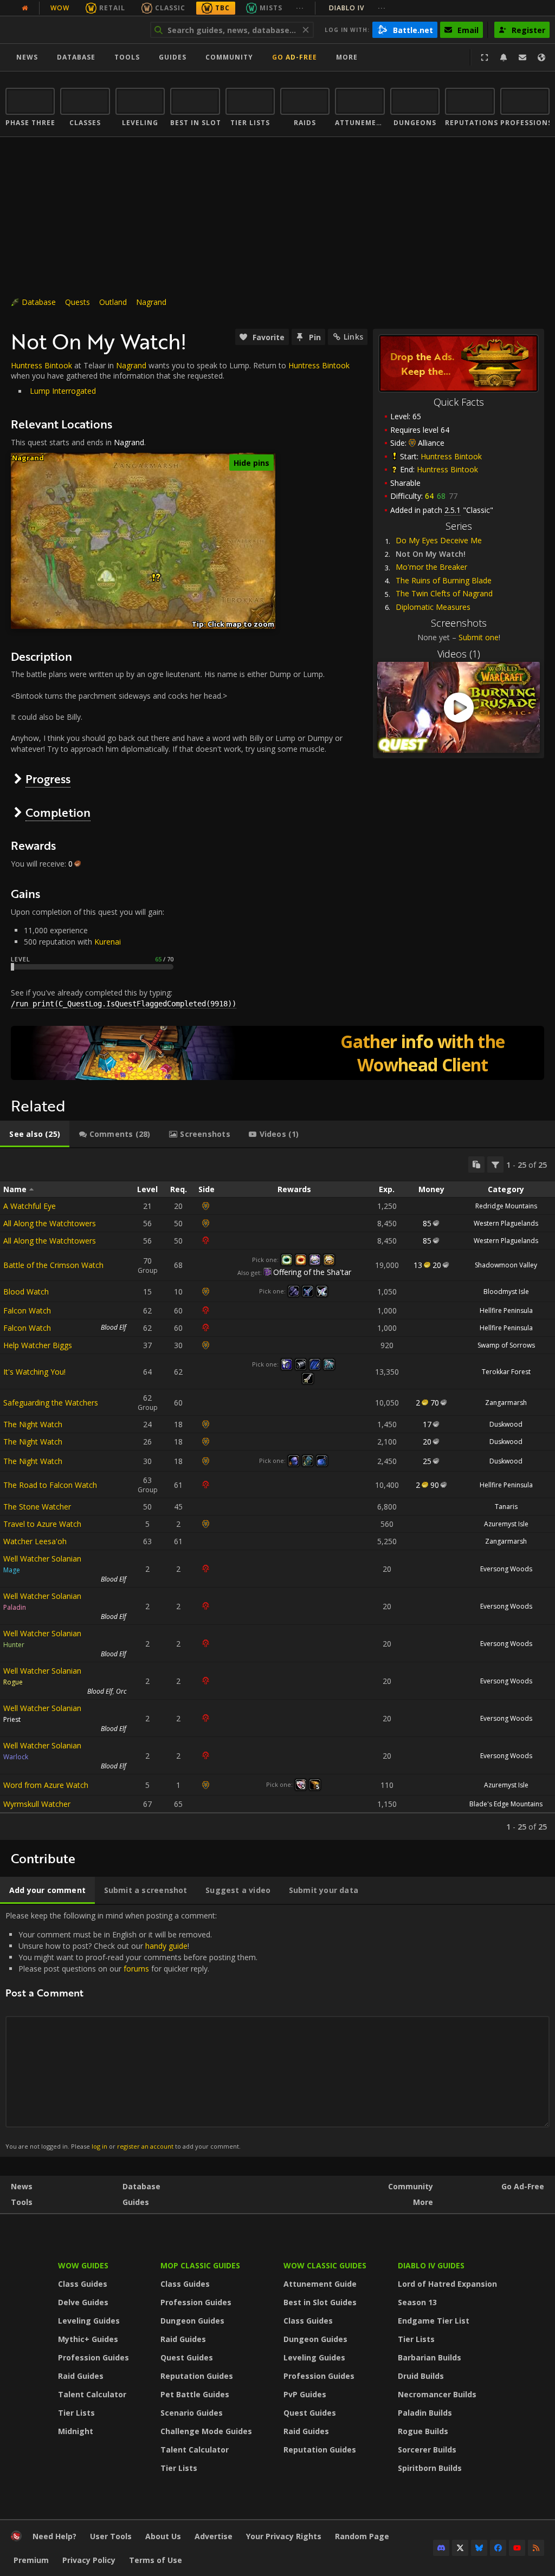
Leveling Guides (89, 2321)
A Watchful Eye (30, 1206)
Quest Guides (187, 2357)
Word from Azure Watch (46, 1785)
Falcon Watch (27, 1310)
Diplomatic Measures (433, 607)
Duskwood (506, 1424)
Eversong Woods (506, 1569)
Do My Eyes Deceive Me (439, 540)
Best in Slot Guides (320, 2302)
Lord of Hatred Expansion (447, 2284)
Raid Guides (81, 2376)
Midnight (76, 2431)
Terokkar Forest (506, 1372)
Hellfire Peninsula (506, 1310)
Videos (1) (459, 654)
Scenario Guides (192, 2413)
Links (353, 337)
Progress (48, 779)
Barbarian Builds (430, 2357)
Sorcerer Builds (427, 2450)
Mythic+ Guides (88, 2339)
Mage (12, 1570)
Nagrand (151, 302)
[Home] (72, 30)
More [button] (347, 57)
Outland (113, 302)
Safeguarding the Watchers (51, 1403)
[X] (460, 2548)
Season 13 (417, 2302)
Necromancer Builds (437, 2394)
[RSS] (536, 2548)
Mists (271, 8)
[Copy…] (476, 1165)
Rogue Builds (423, 2431)
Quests (78, 302)
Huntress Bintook (451, 456)
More (423, 2202)
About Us (163, 2536)
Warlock (16, 1757)
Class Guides (83, 2284)
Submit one (479, 637)
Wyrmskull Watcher (37, 1804)
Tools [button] (127, 57)
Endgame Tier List (434, 2321)
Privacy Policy (89, 2560)
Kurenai (108, 942)
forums (136, 1969)
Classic (170, 8)
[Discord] (441, 2548)
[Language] (541, 57)
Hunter (14, 1645)
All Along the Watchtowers (50, 1223)
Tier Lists (76, 2413)
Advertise (214, 2536)
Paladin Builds (425, 2413)
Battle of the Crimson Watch (53, 1265)
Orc (121, 1691)
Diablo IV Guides (431, 2265)
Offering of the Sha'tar (312, 1272)
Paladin (15, 1607)
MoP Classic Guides (200, 2265)
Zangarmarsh (506, 1403)
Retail (112, 8)
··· (300, 8)
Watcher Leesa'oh (35, 1541)
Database (76, 57)
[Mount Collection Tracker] (277, 1053)
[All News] (25, 8)
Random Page (362, 2536)
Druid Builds (421, 2376)
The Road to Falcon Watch (50, 1485)
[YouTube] (517, 2548)
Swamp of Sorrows (506, 1345)
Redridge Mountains (506, 1206)
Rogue (13, 1682)
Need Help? (54, 2536)
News (27, 57)
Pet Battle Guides (195, 2394)
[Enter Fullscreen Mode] (485, 57)
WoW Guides (83, 2265)
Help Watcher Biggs (38, 1345)
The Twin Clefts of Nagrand (444, 593)
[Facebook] (498, 2548)
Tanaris (506, 1507)
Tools (22, 2202)
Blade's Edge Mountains (506, 1804)
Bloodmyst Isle (506, 1292)
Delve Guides (83, 2302)
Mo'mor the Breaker (431, 567)
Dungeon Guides (192, 2321)
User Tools (111, 2536)
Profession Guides (93, 2357)
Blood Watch (26, 1292)
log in (99, 2146)
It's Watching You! (34, 1372)
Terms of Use (156, 2560)
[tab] (35, 1134)
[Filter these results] (495, 1165)
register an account (145, 2146)
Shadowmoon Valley (506, 1265)
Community (229, 57)
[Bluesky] (479, 2548)
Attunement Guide (320, 2284)
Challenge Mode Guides (206, 2431)
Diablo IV (357, 8)
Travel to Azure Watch (42, 1524)
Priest (12, 1719)
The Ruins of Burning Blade (444, 580)
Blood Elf (114, 1327)
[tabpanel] (277, 1494)
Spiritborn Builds (430, 2468)
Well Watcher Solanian (42, 1559)
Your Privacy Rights (284, 2536)
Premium (31, 2560)
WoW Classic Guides (325, 2265)
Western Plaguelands (506, 1223)
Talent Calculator (92, 2394)
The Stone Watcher (37, 1507)
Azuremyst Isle (506, 1524)
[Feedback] (522, 57)
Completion (58, 812)
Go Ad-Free (295, 57)
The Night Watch (33, 1424)
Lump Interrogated (63, 391)
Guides (173, 57)
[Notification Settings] (504, 57)
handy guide (166, 1946)
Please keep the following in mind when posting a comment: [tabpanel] (131, 2030)
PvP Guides (305, 2394)
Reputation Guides (197, 2376)
